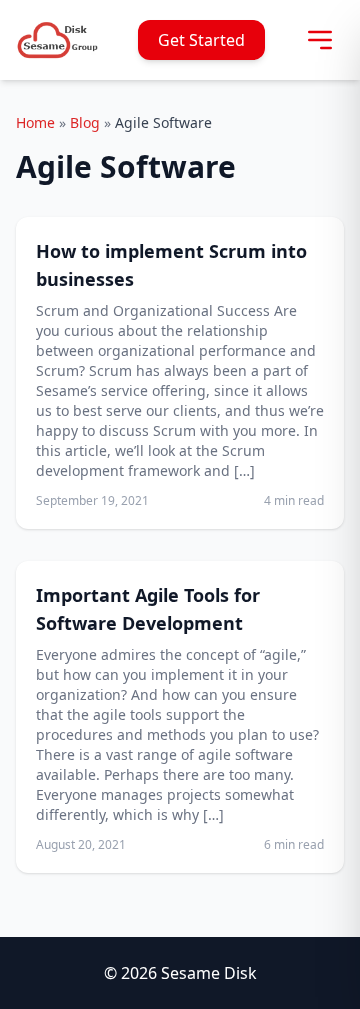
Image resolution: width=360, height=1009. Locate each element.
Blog (85, 122)
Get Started (201, 40)
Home (35, 122)
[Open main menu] (320, 40)
